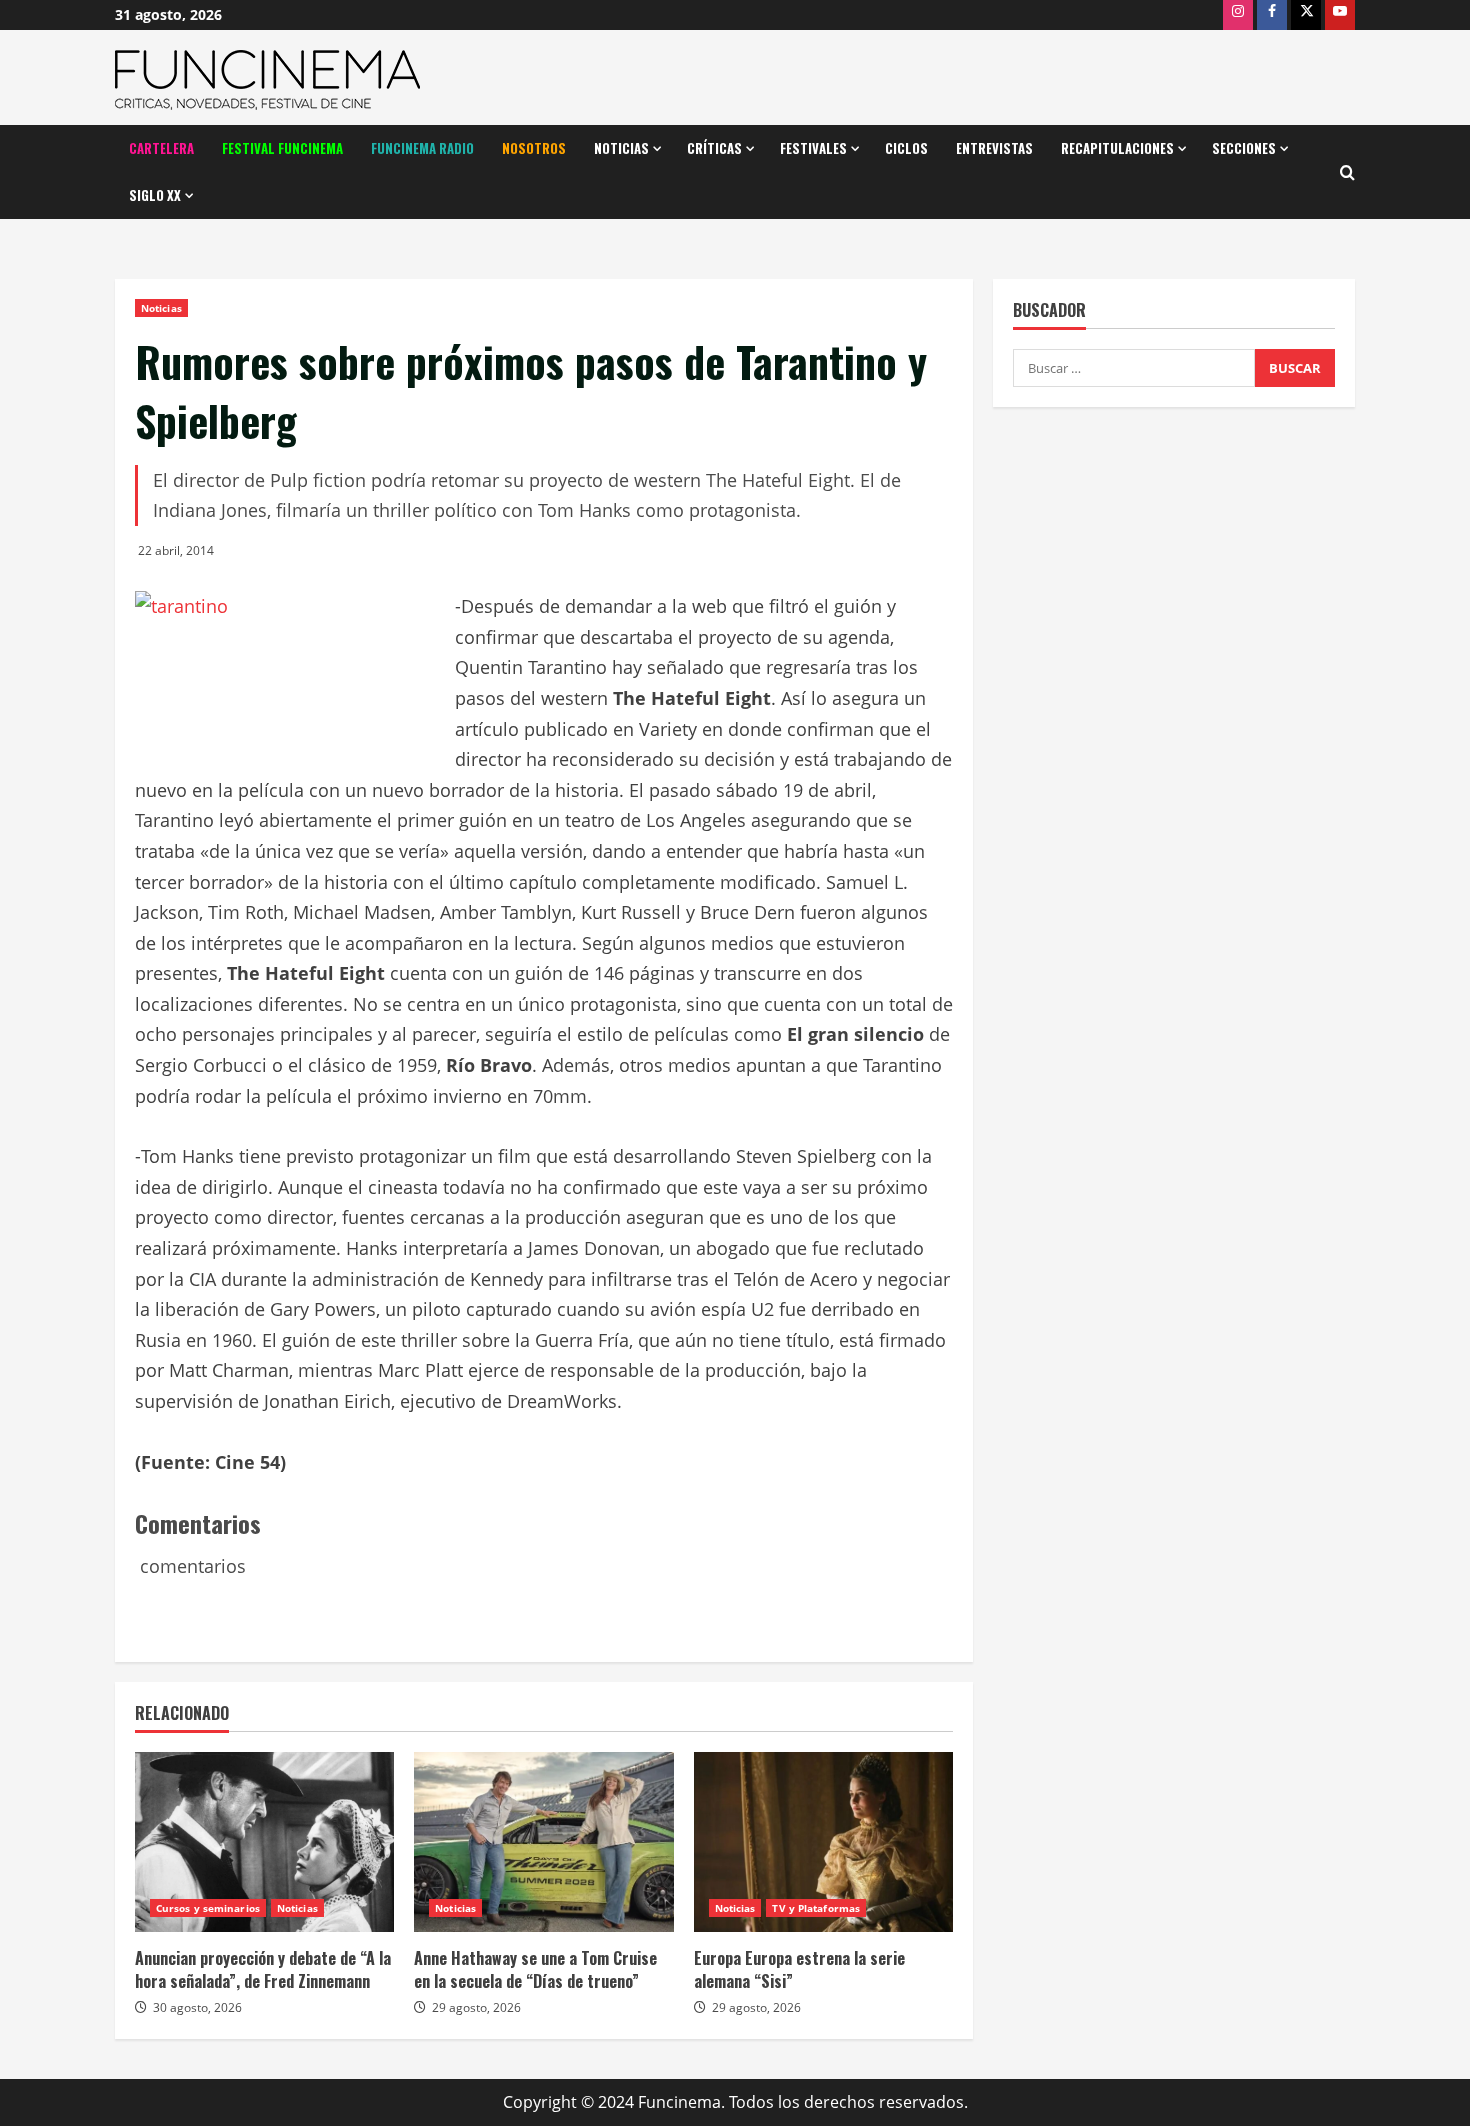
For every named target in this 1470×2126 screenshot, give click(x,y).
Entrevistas (994, 148)
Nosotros (534, 148)
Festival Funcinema (282, 148)
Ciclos (906, 148)
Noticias (621, 148)
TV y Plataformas (816, 1908)
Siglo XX (155, 195)
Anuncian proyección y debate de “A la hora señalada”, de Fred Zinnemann (263, 1969)
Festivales (813, 148)
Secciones (1244, 148)
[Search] (1347, 172)
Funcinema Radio (422, 148)
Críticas (714, 148)
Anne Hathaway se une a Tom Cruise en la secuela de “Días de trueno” (535, 1969)
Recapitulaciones (1117, 148)
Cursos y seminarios (208, 1908)
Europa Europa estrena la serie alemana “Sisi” (799, 1969)
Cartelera (161, 148)
